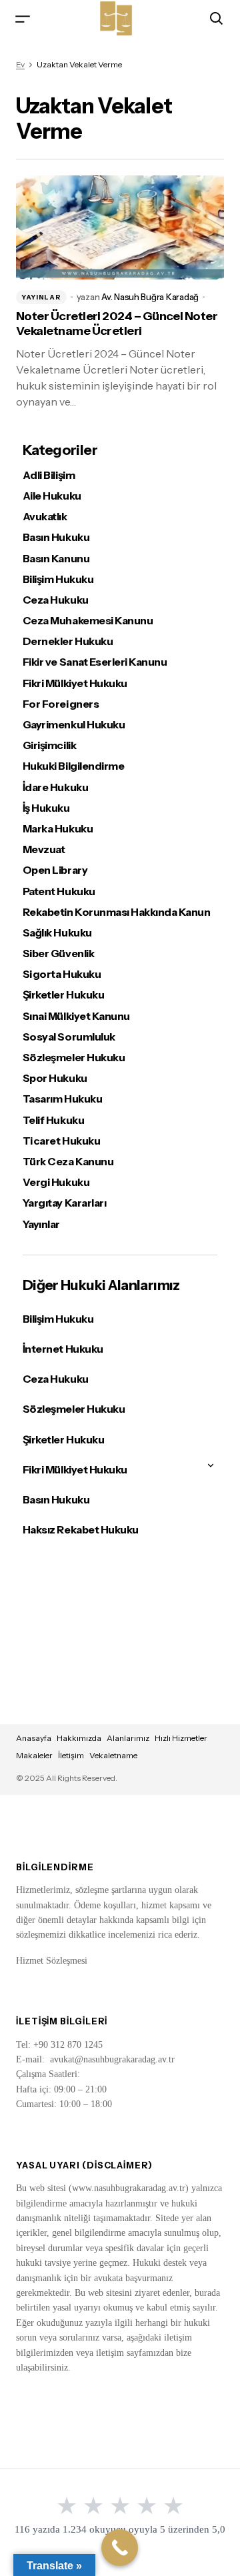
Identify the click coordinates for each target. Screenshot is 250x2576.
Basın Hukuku (56, 537)
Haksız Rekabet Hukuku (81, 1529)
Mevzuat (44, 849)
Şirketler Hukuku (63, 995)
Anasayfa (34, 1738)
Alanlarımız (128, 1738)
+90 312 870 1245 (68, 2045)
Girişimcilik (49, 745)
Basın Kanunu (56, 559)
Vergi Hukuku (56, 1182)
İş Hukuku (46, 808)
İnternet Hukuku (63, 1349)
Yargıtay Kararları (64, 1203)
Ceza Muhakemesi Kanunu (88, 621)
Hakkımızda (79, 1738)
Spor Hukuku (55, 1078)
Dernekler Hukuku (68, 641)
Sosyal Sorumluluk (69, 1037)
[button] (23, 18)
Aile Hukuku (52, 496)
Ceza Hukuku (56, 600)
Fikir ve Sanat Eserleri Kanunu (95, 662)
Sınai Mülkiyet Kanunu (76, 1016)
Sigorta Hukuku (62, 974)
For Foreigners (61, 704)
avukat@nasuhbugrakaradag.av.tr (112, 2059)
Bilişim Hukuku (58, 579)
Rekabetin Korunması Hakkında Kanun (117, 912)
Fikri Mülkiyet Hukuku (75, 683)
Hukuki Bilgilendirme (73, 766)
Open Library (55, 870)
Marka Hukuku (58, 829)
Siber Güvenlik (58, 953)
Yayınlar (41, 297)
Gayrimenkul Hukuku (74, 725)
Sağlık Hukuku (57, 933)
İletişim (71, 1755)
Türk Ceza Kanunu (68, 1162)
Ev (20, 64)
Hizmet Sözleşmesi (52, 1961)
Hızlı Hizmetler (181, 1738)
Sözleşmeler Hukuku (74, 1058)
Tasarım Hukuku (62, 1099)
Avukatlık (45, 517)
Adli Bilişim (49, 475)
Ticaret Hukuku (61, 1141)
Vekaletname (113, 1755)
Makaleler (34, 1755)
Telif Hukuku (53, 1120)
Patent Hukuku (59, 891)
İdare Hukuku (55, 787)
